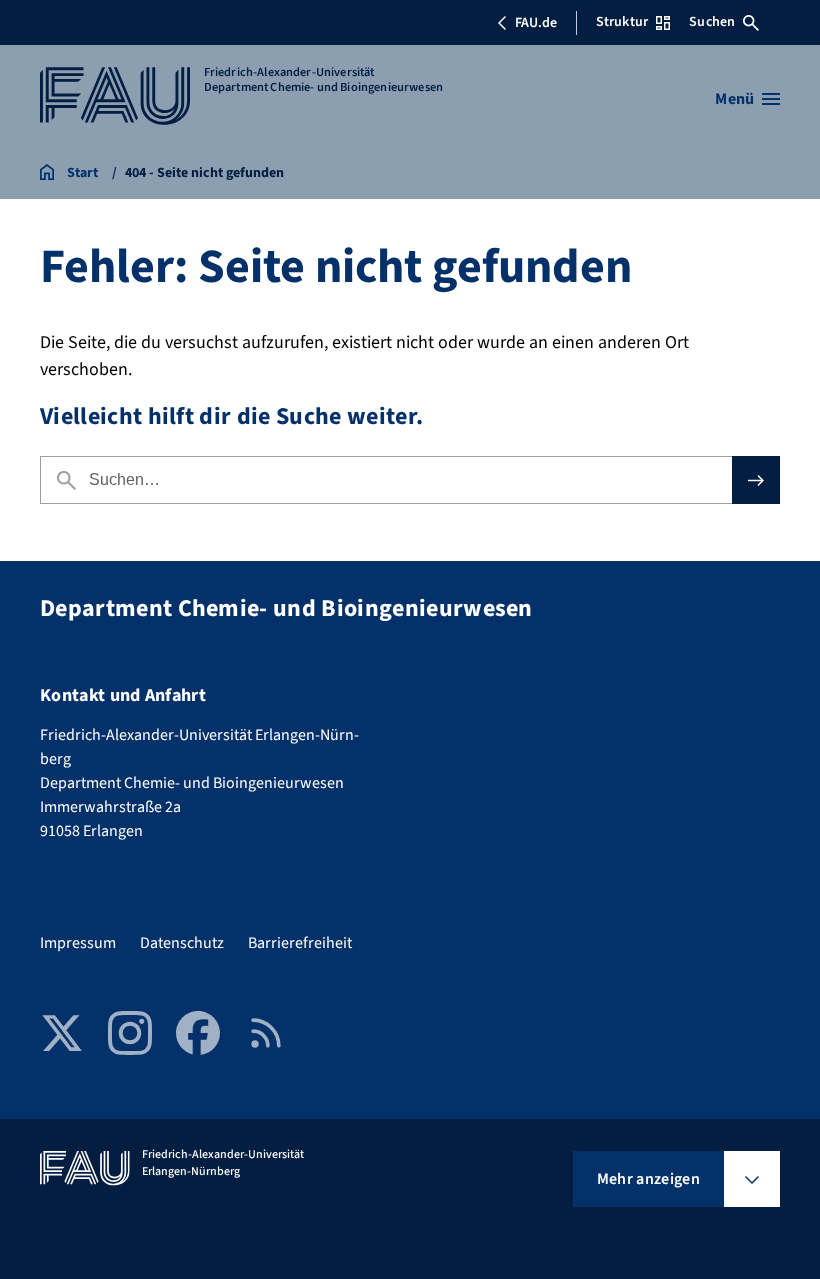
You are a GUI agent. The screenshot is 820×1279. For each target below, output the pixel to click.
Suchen (712, 22)
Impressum (78, 943)
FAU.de (536, 23)
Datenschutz (182, 943)
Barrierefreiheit (300, 943)
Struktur (622, 22)
